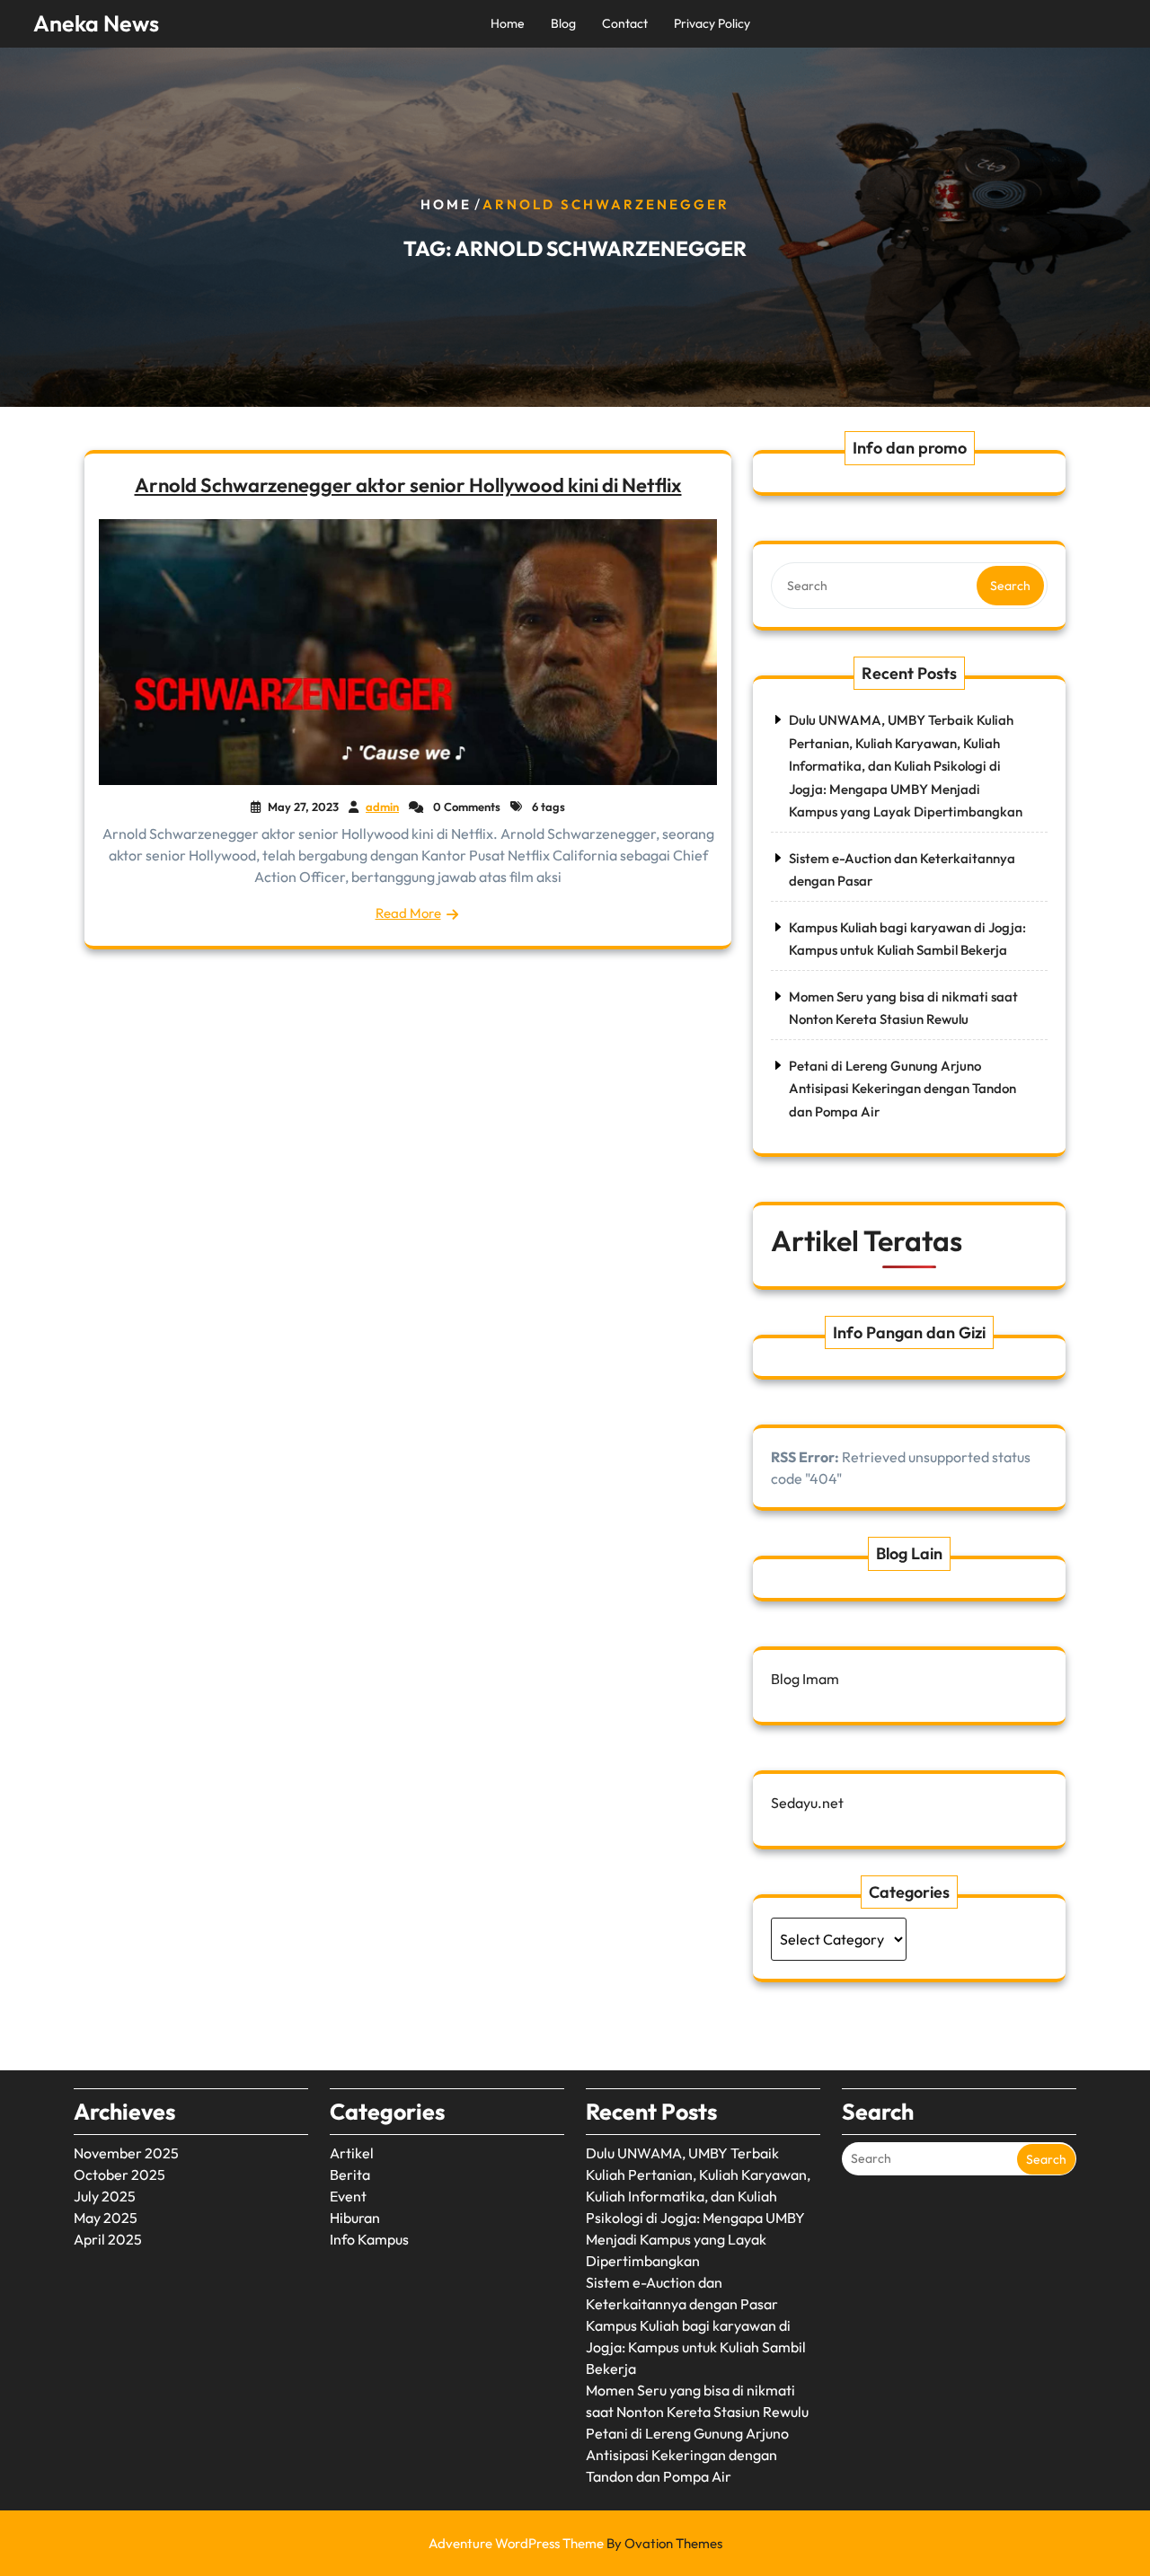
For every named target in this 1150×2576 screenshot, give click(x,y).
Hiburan (355, 2218)
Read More (408, 913)
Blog (563, 23)
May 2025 (106, 2218)
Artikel (352, 2153)
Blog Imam (805, 1679)
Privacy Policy (712, 23)
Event (348, 2196)
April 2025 (108, 2239)
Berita (350, 2175)
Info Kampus (369, 2239)
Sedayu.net (807, 1803)
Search (1010, 586)
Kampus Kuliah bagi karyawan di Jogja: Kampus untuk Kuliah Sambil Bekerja (696, 2347)
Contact (625, 23)
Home (508, 23)
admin (382, 807)
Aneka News (96, 23)
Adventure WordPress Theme (575, 2543)
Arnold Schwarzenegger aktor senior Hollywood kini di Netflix (408, 485)
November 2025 (126, 2153)
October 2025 (119, 2175)
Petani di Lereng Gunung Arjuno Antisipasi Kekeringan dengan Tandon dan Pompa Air (902, 1089)
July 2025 (105, 2196)
